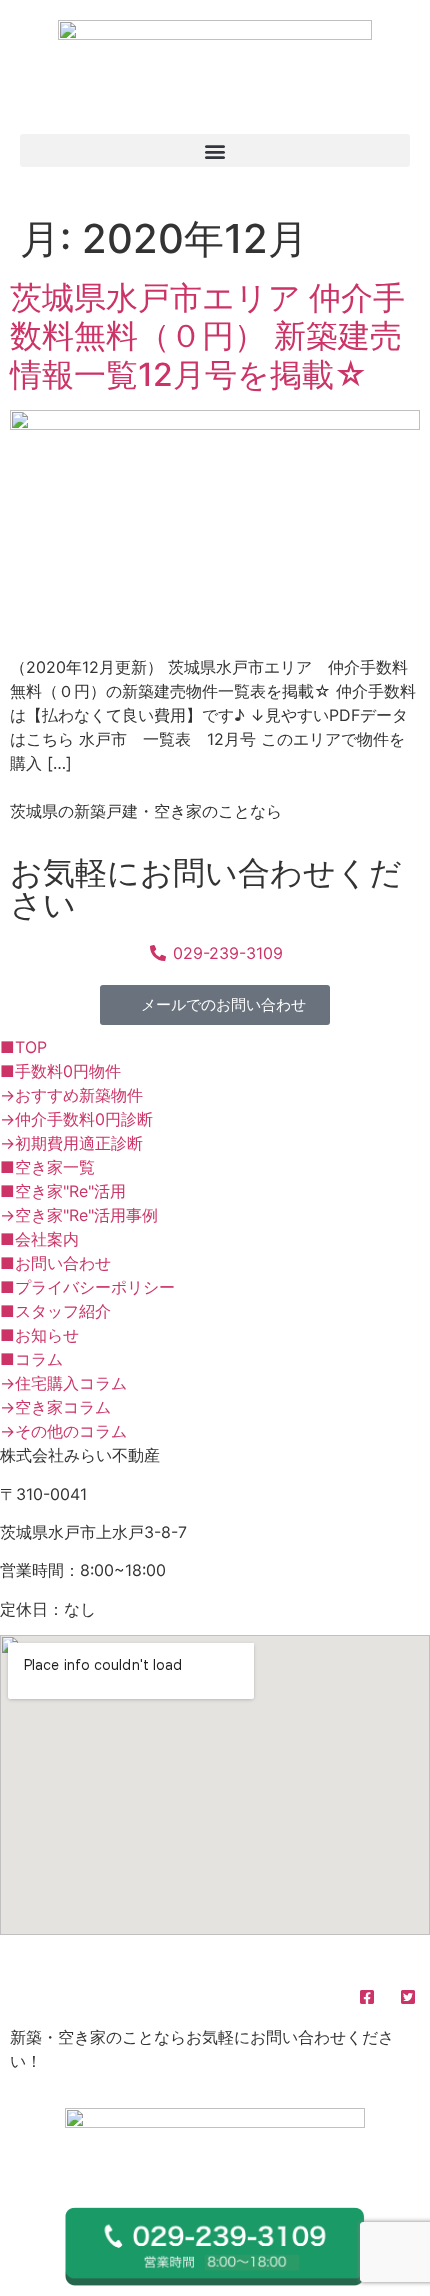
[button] (215, 150)
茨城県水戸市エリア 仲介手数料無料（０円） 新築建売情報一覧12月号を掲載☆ (207, 336)
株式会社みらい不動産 (124, 1957)
